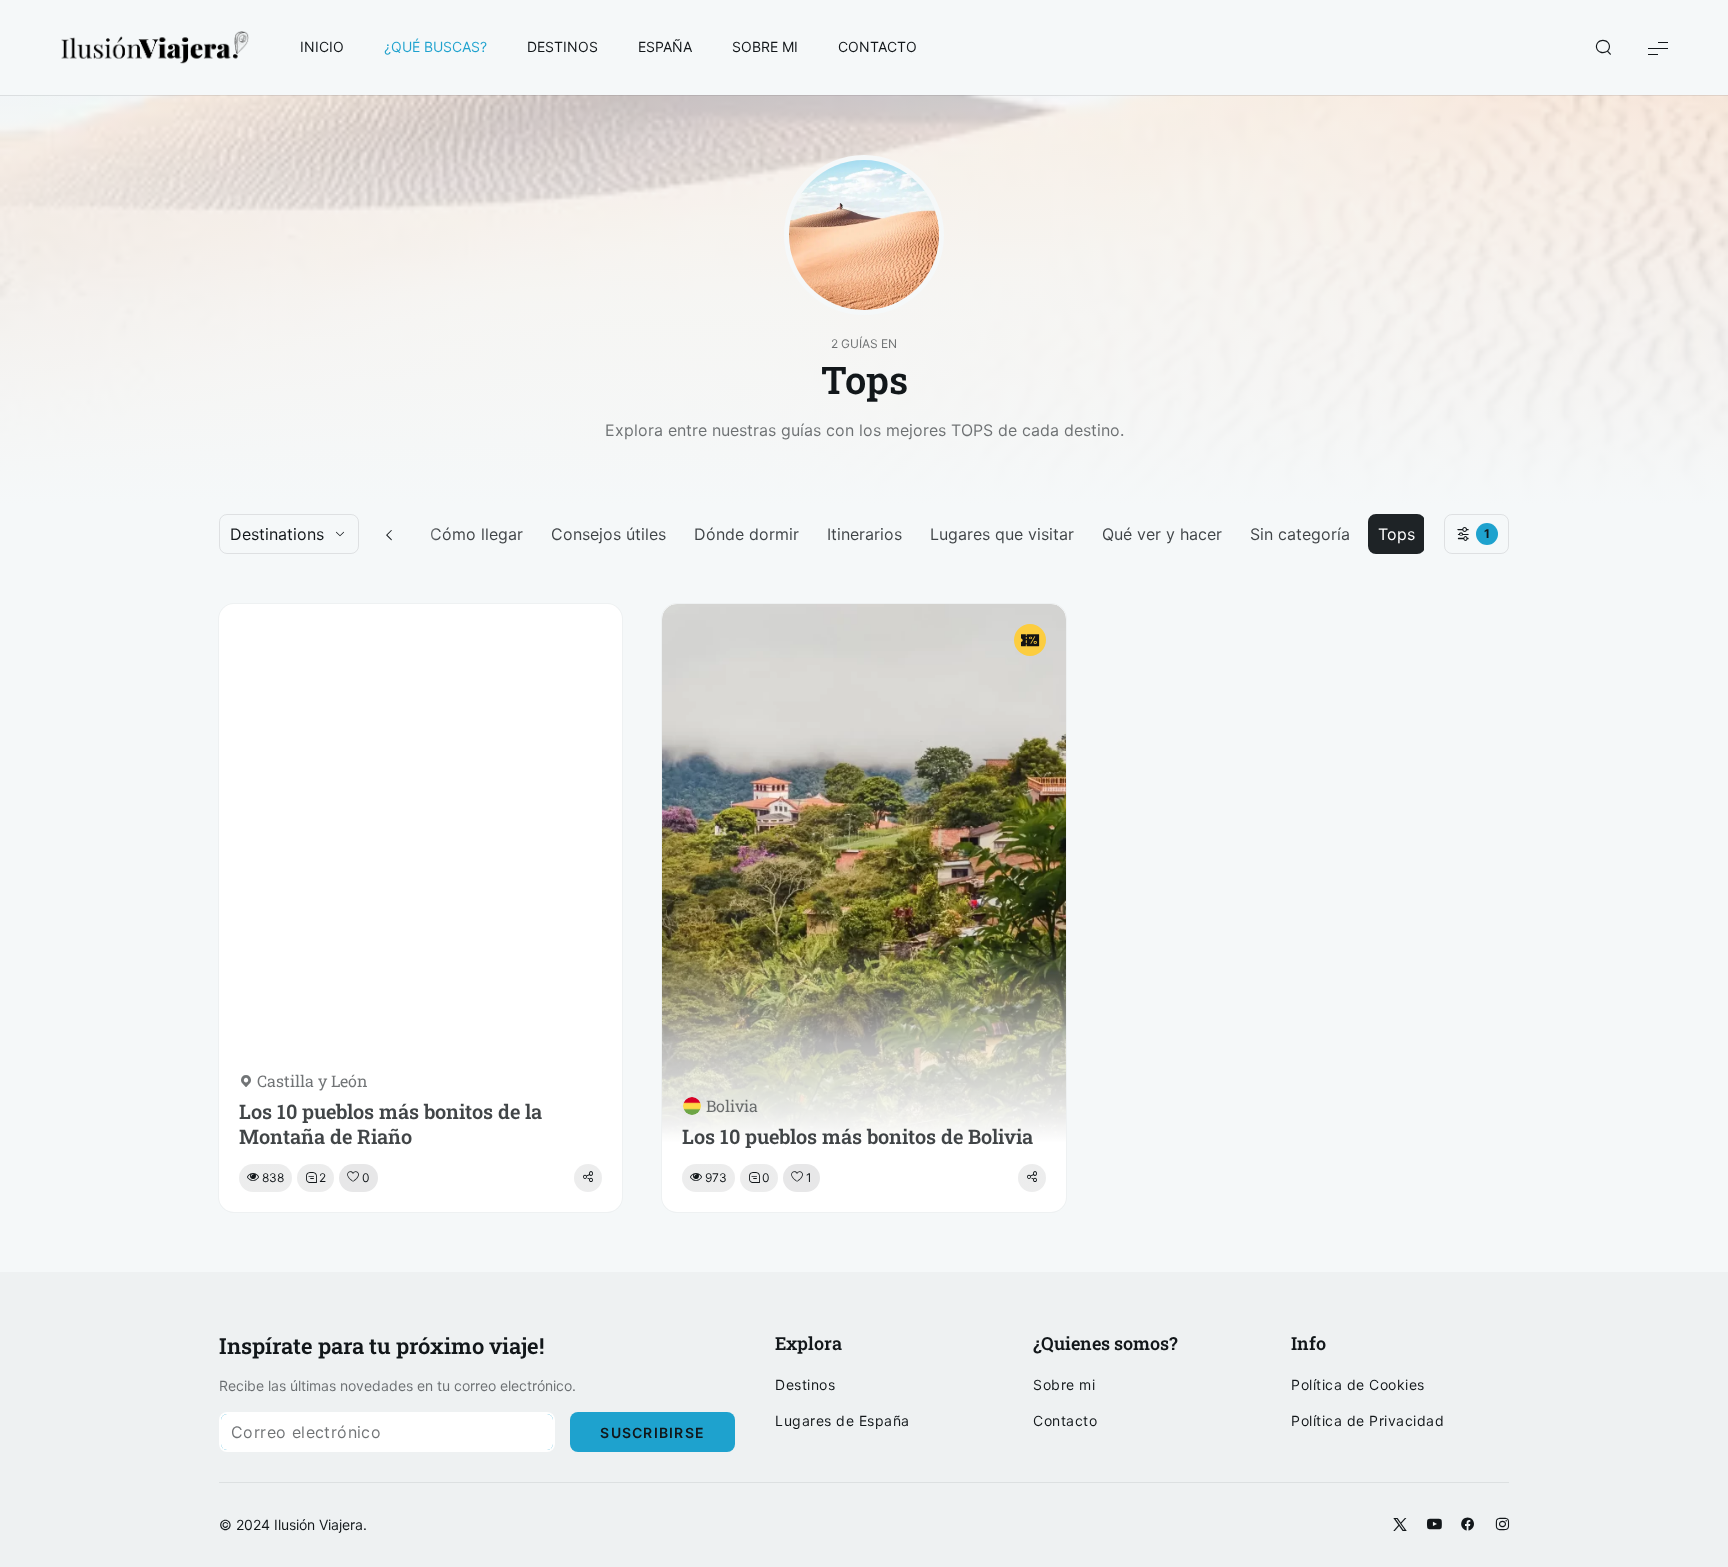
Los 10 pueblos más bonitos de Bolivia (857, 1136)
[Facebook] (1468, 1525)
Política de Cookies (1358, 1385)
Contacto (1065, 1421)
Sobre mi (1064, 1385)
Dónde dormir (746, 534)
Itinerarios (864, 534)
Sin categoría (1300, 534)
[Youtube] (1434, 1525)
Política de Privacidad (1367, 1421)
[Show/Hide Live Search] (1603, 48)
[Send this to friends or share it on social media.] (588, 1178)
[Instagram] (1502, 1525)
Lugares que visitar (1002, 534)
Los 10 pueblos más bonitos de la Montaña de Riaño (390, 1124)
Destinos (805, 1385)
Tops (1396, 534)
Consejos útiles (608, 534)
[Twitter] (1400, 1525)
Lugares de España (842, 1421)
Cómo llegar (476, 534)
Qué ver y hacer (1162, 534)
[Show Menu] (1658, 47)
